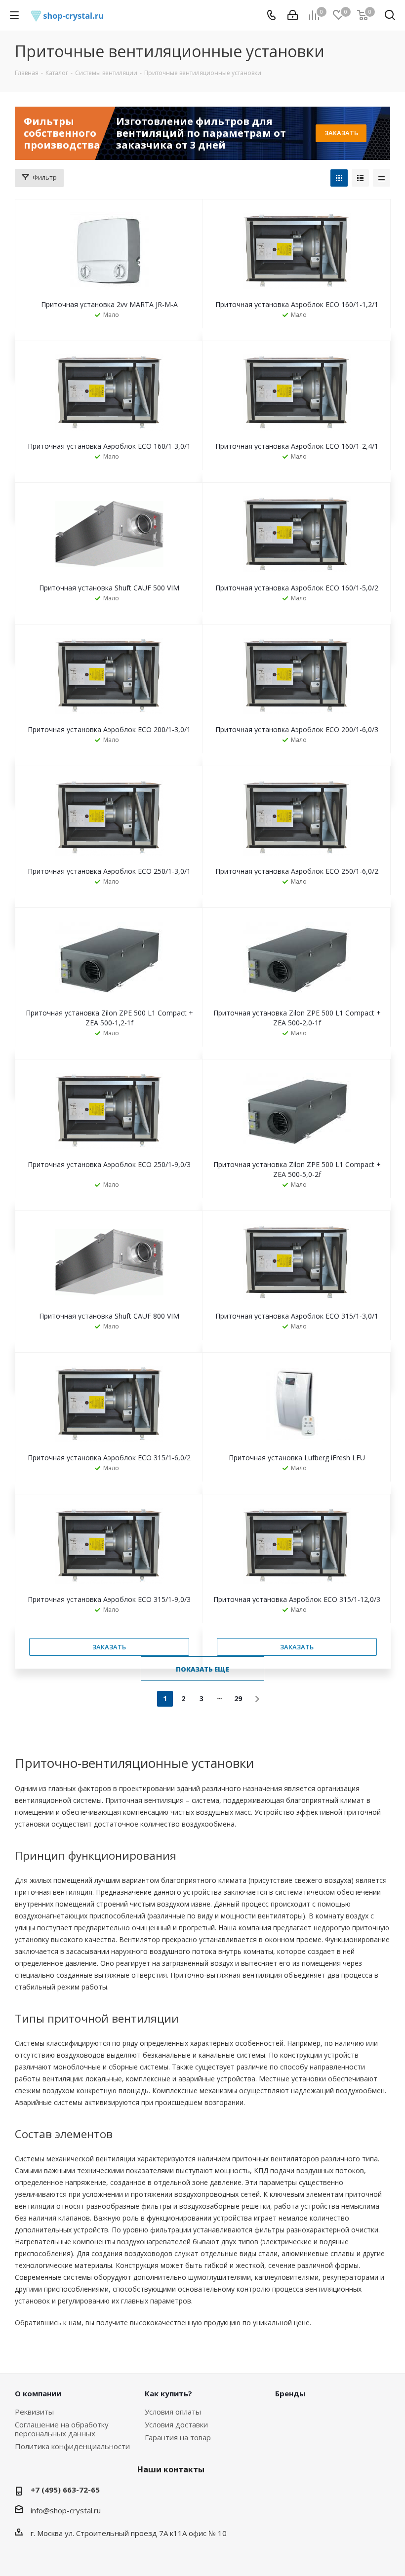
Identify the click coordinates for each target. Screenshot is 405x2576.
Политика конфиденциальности (72, 2446)
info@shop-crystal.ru (66, 2510)
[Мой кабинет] (293, 15)
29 (238, 1698)
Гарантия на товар (178, 2437)
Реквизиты (34, 2412)
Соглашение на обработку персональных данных (62, 2429)
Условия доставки (176, 2424)
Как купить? (168, 2393)
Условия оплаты (173, 2412)
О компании (38, 2393)
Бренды (290, 2393)
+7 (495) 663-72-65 (65, 2490)
